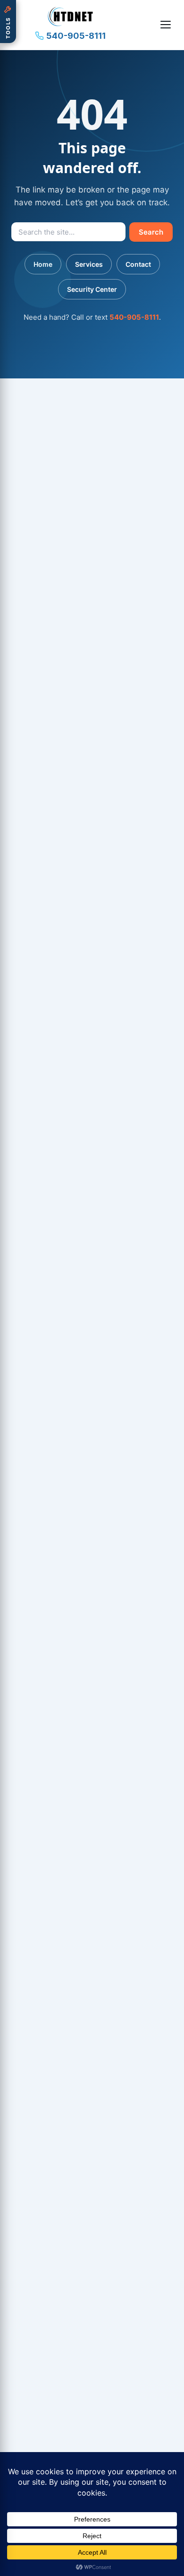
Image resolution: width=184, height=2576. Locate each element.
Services (89, 264)
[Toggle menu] (166, 25)
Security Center (92, 289)
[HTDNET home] (70, 17)
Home (43, 264)
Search (151, 232)
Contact (138, 264)
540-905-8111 (76, 36)
